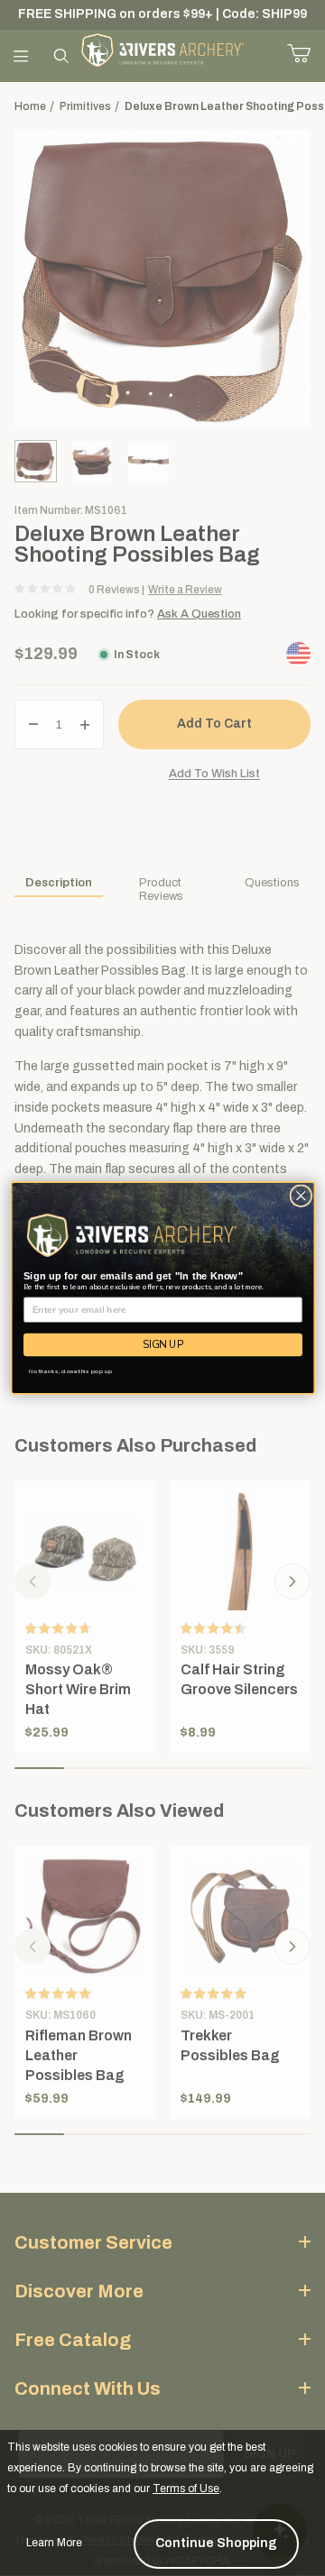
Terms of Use (186, 2489)
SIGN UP (163, 1345)
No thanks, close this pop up (70, 1371)
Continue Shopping (216, 2543)
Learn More (54, 2543)
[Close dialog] (300, 1196)
